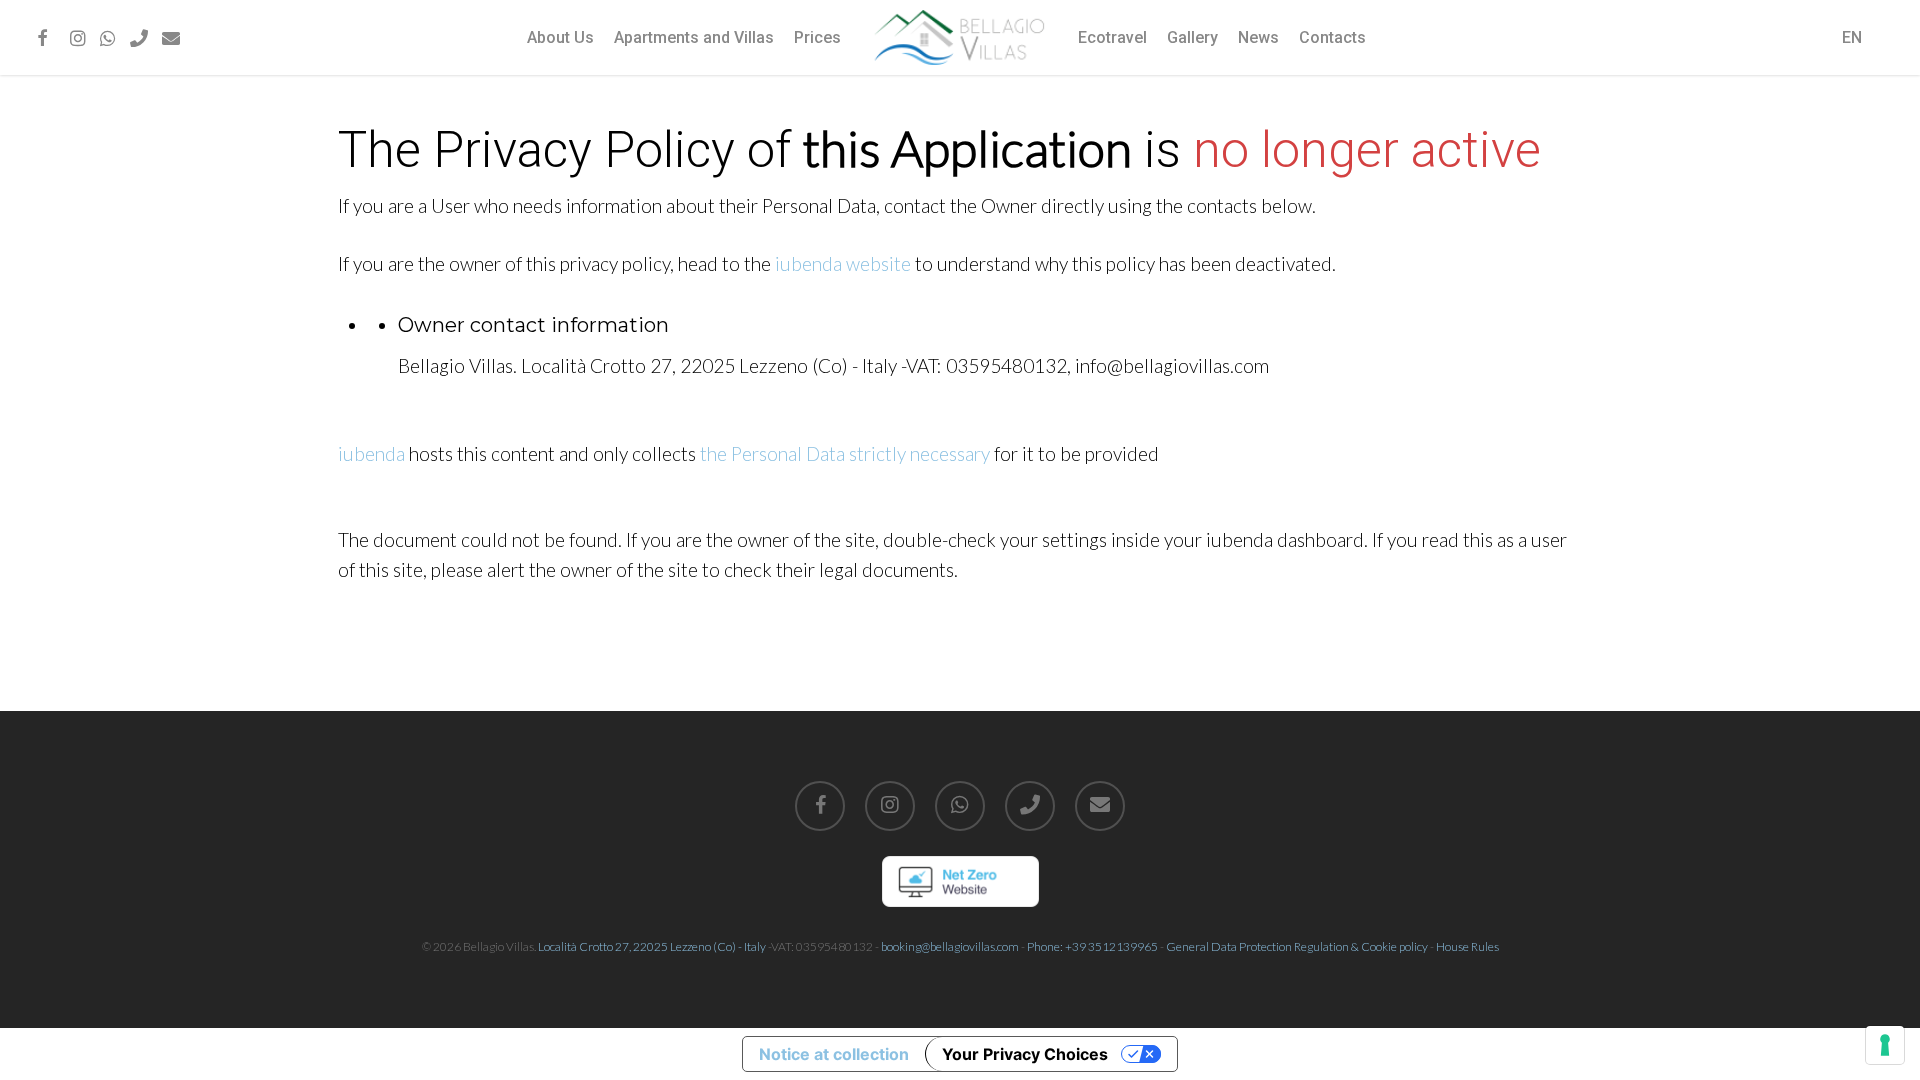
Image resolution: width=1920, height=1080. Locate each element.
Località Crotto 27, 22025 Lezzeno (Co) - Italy (652, 946)
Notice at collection (834, 1054)
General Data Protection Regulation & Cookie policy (1297, 946)
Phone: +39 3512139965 (1092, 946)
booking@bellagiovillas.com (950, 946)
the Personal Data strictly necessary (845, 453)
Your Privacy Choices (1025, 1054)
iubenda (371, 453)
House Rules (1467, 946)
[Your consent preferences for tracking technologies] (1885, 1045)
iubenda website (843, 263)
